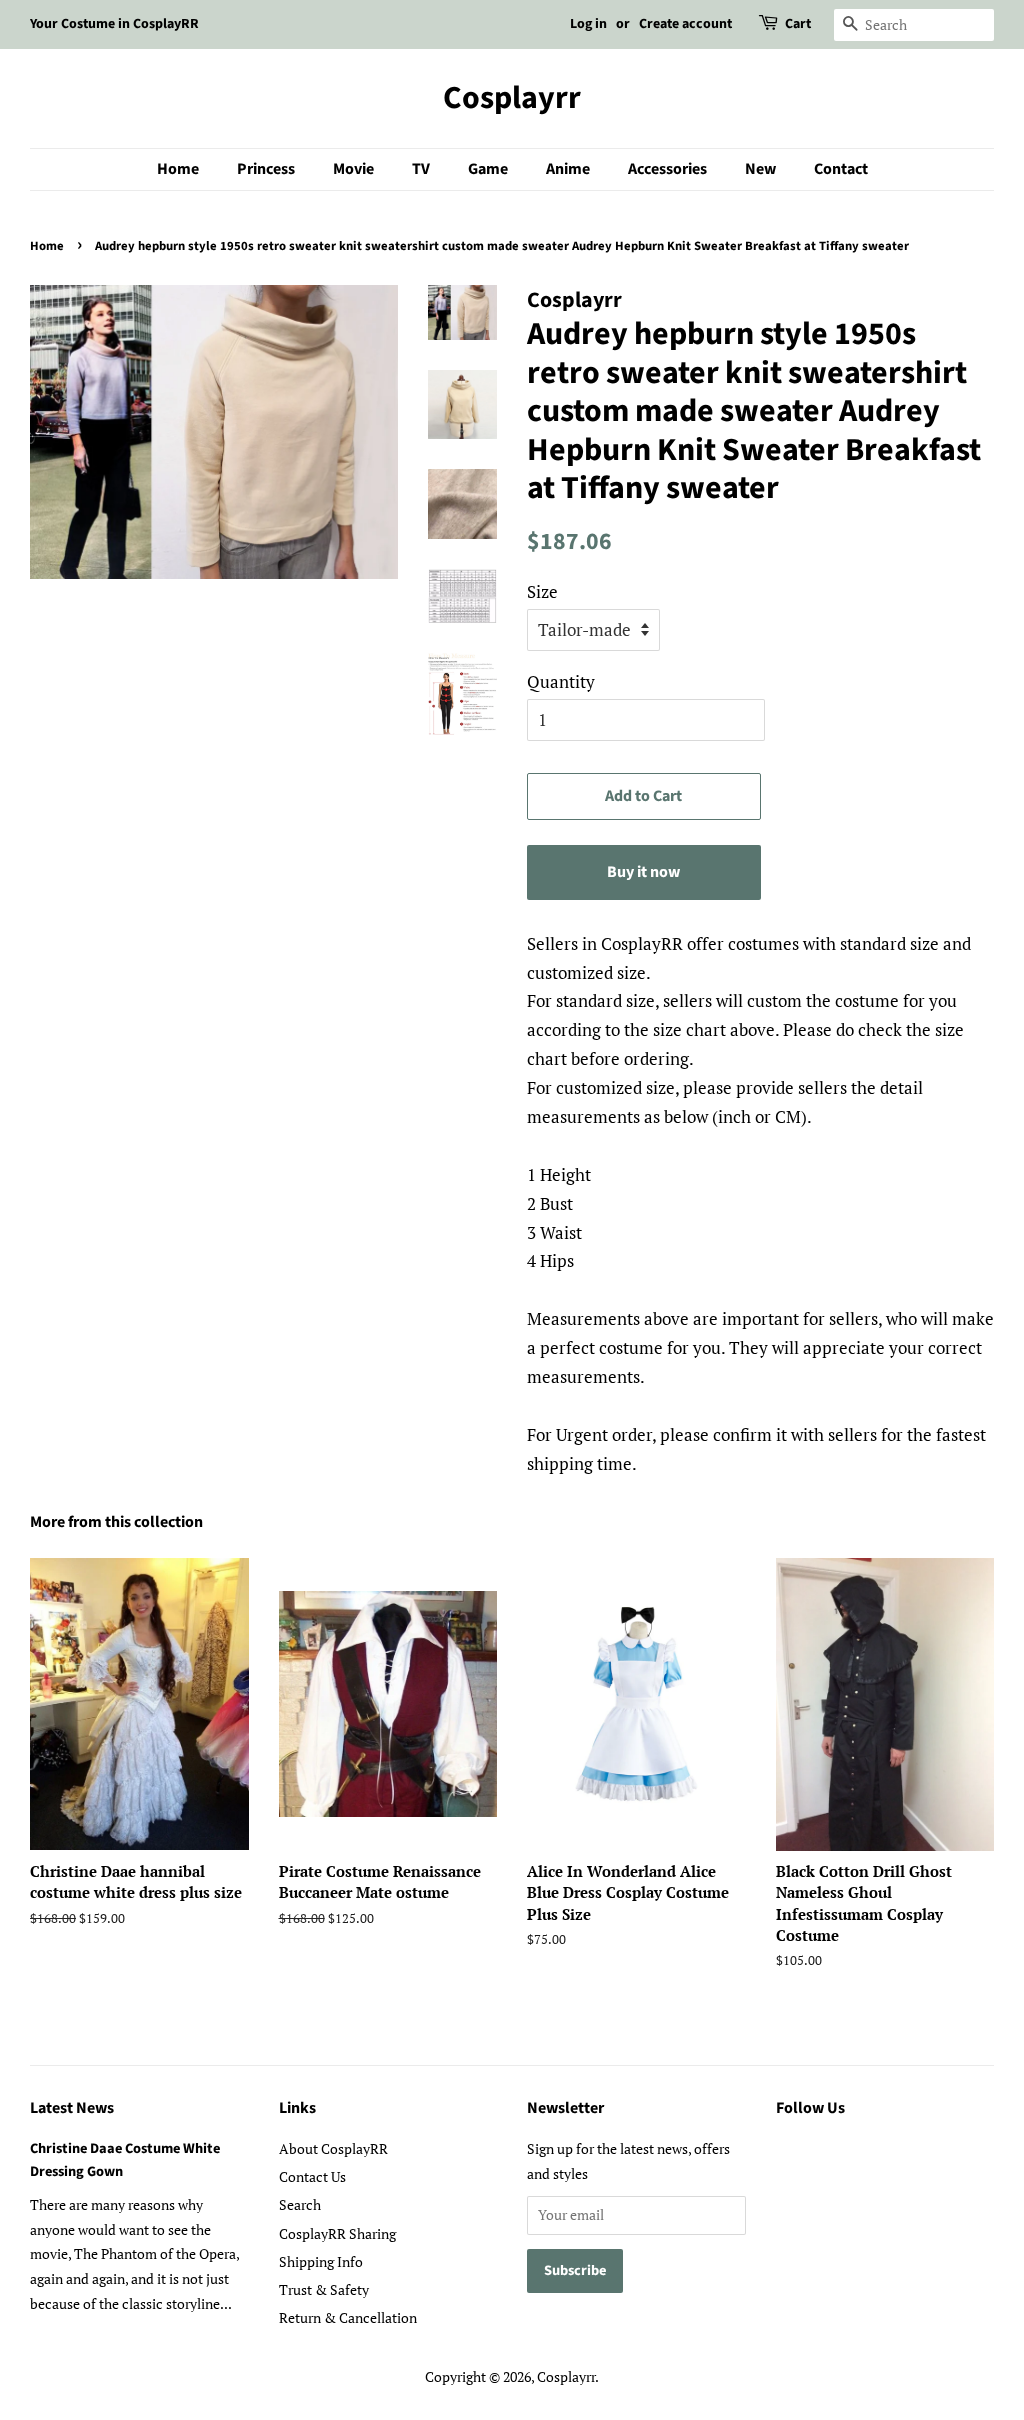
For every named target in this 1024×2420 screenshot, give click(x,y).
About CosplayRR (333, 2148)
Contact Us (312, 2176)
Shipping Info (321, 2261)
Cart (798, 24)
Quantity (561, 681)
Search (300, 2204)
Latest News (72, 2108)
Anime (568, 169)
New (760, 169)
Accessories (667, 169)
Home (178, 169)
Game (488, 169)
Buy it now (643, 872)
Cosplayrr (512, 98)
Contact (841, 169)
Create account (685, 24)
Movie (353, 169)
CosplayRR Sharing (337, 2233)
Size (542, 591)
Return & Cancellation (348, 2317)
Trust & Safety (324, 2289)
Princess (266, 169)
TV (421, 169)
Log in (588, 24)
